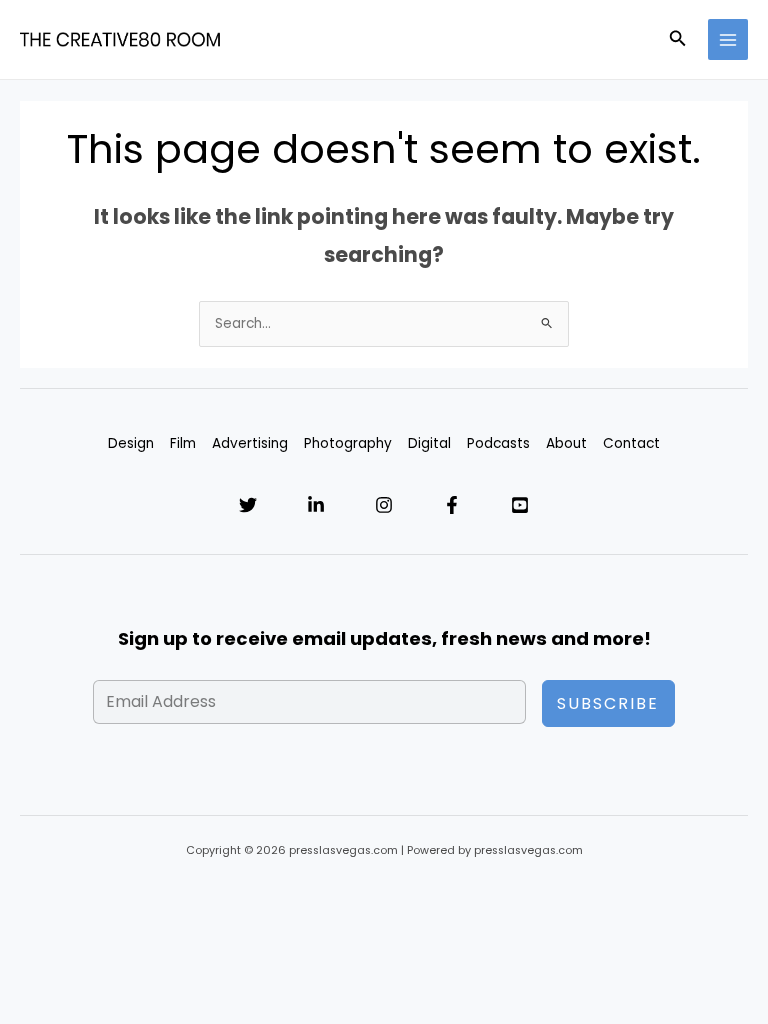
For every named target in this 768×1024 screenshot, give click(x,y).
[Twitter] (248, 505)
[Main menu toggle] (728, 39)
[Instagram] (384, 505)
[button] (678, 40)
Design (131, 443)
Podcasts (498, 443)
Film (183, 443)
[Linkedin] (316, 505)
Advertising (250, 443)
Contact (631, 443)
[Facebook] (452, 505)
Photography (348, 443)
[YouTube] (520, 505)
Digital (429, 443)
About (566, 443)
